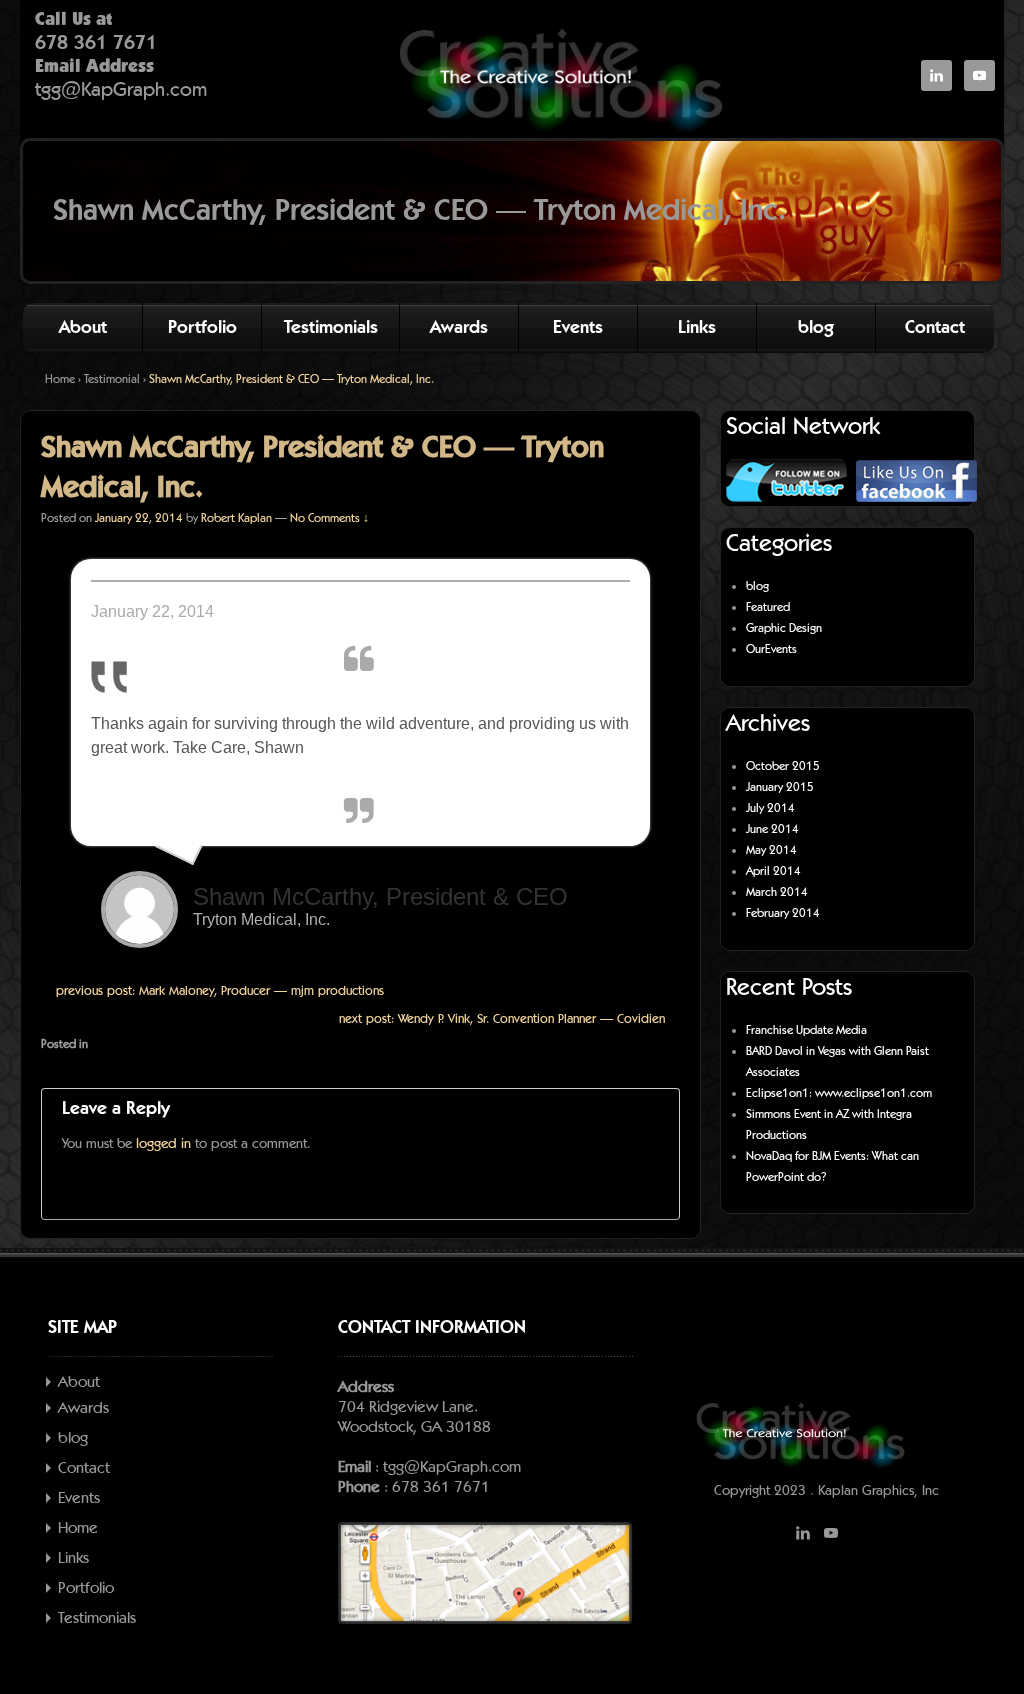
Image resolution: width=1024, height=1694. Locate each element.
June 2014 (772, 829)
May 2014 (771, 850)
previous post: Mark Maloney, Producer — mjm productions (220, 991)
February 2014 (783, 913)
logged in (163, 1144)
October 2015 (783, 766)
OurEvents (771, 649)
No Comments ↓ (329, 518)
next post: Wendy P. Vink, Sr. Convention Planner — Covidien (502, 1019)
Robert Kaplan (236, 518)
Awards (459, 328)
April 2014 (773, 871)
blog (816, 328)
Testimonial (112, 379)
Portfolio (202, 328)
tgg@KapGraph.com (121, 90)
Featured (768, 607)
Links (697, 328)
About (83, 328)
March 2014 (777, 892)
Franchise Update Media (806, 1030)
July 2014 (770, 808)
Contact (935, 328)
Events (578, 328)
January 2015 (780, 787)
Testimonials (331, 328)
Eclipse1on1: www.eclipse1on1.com (839, 1093)
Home (60, 379)
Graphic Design (784, 628)
